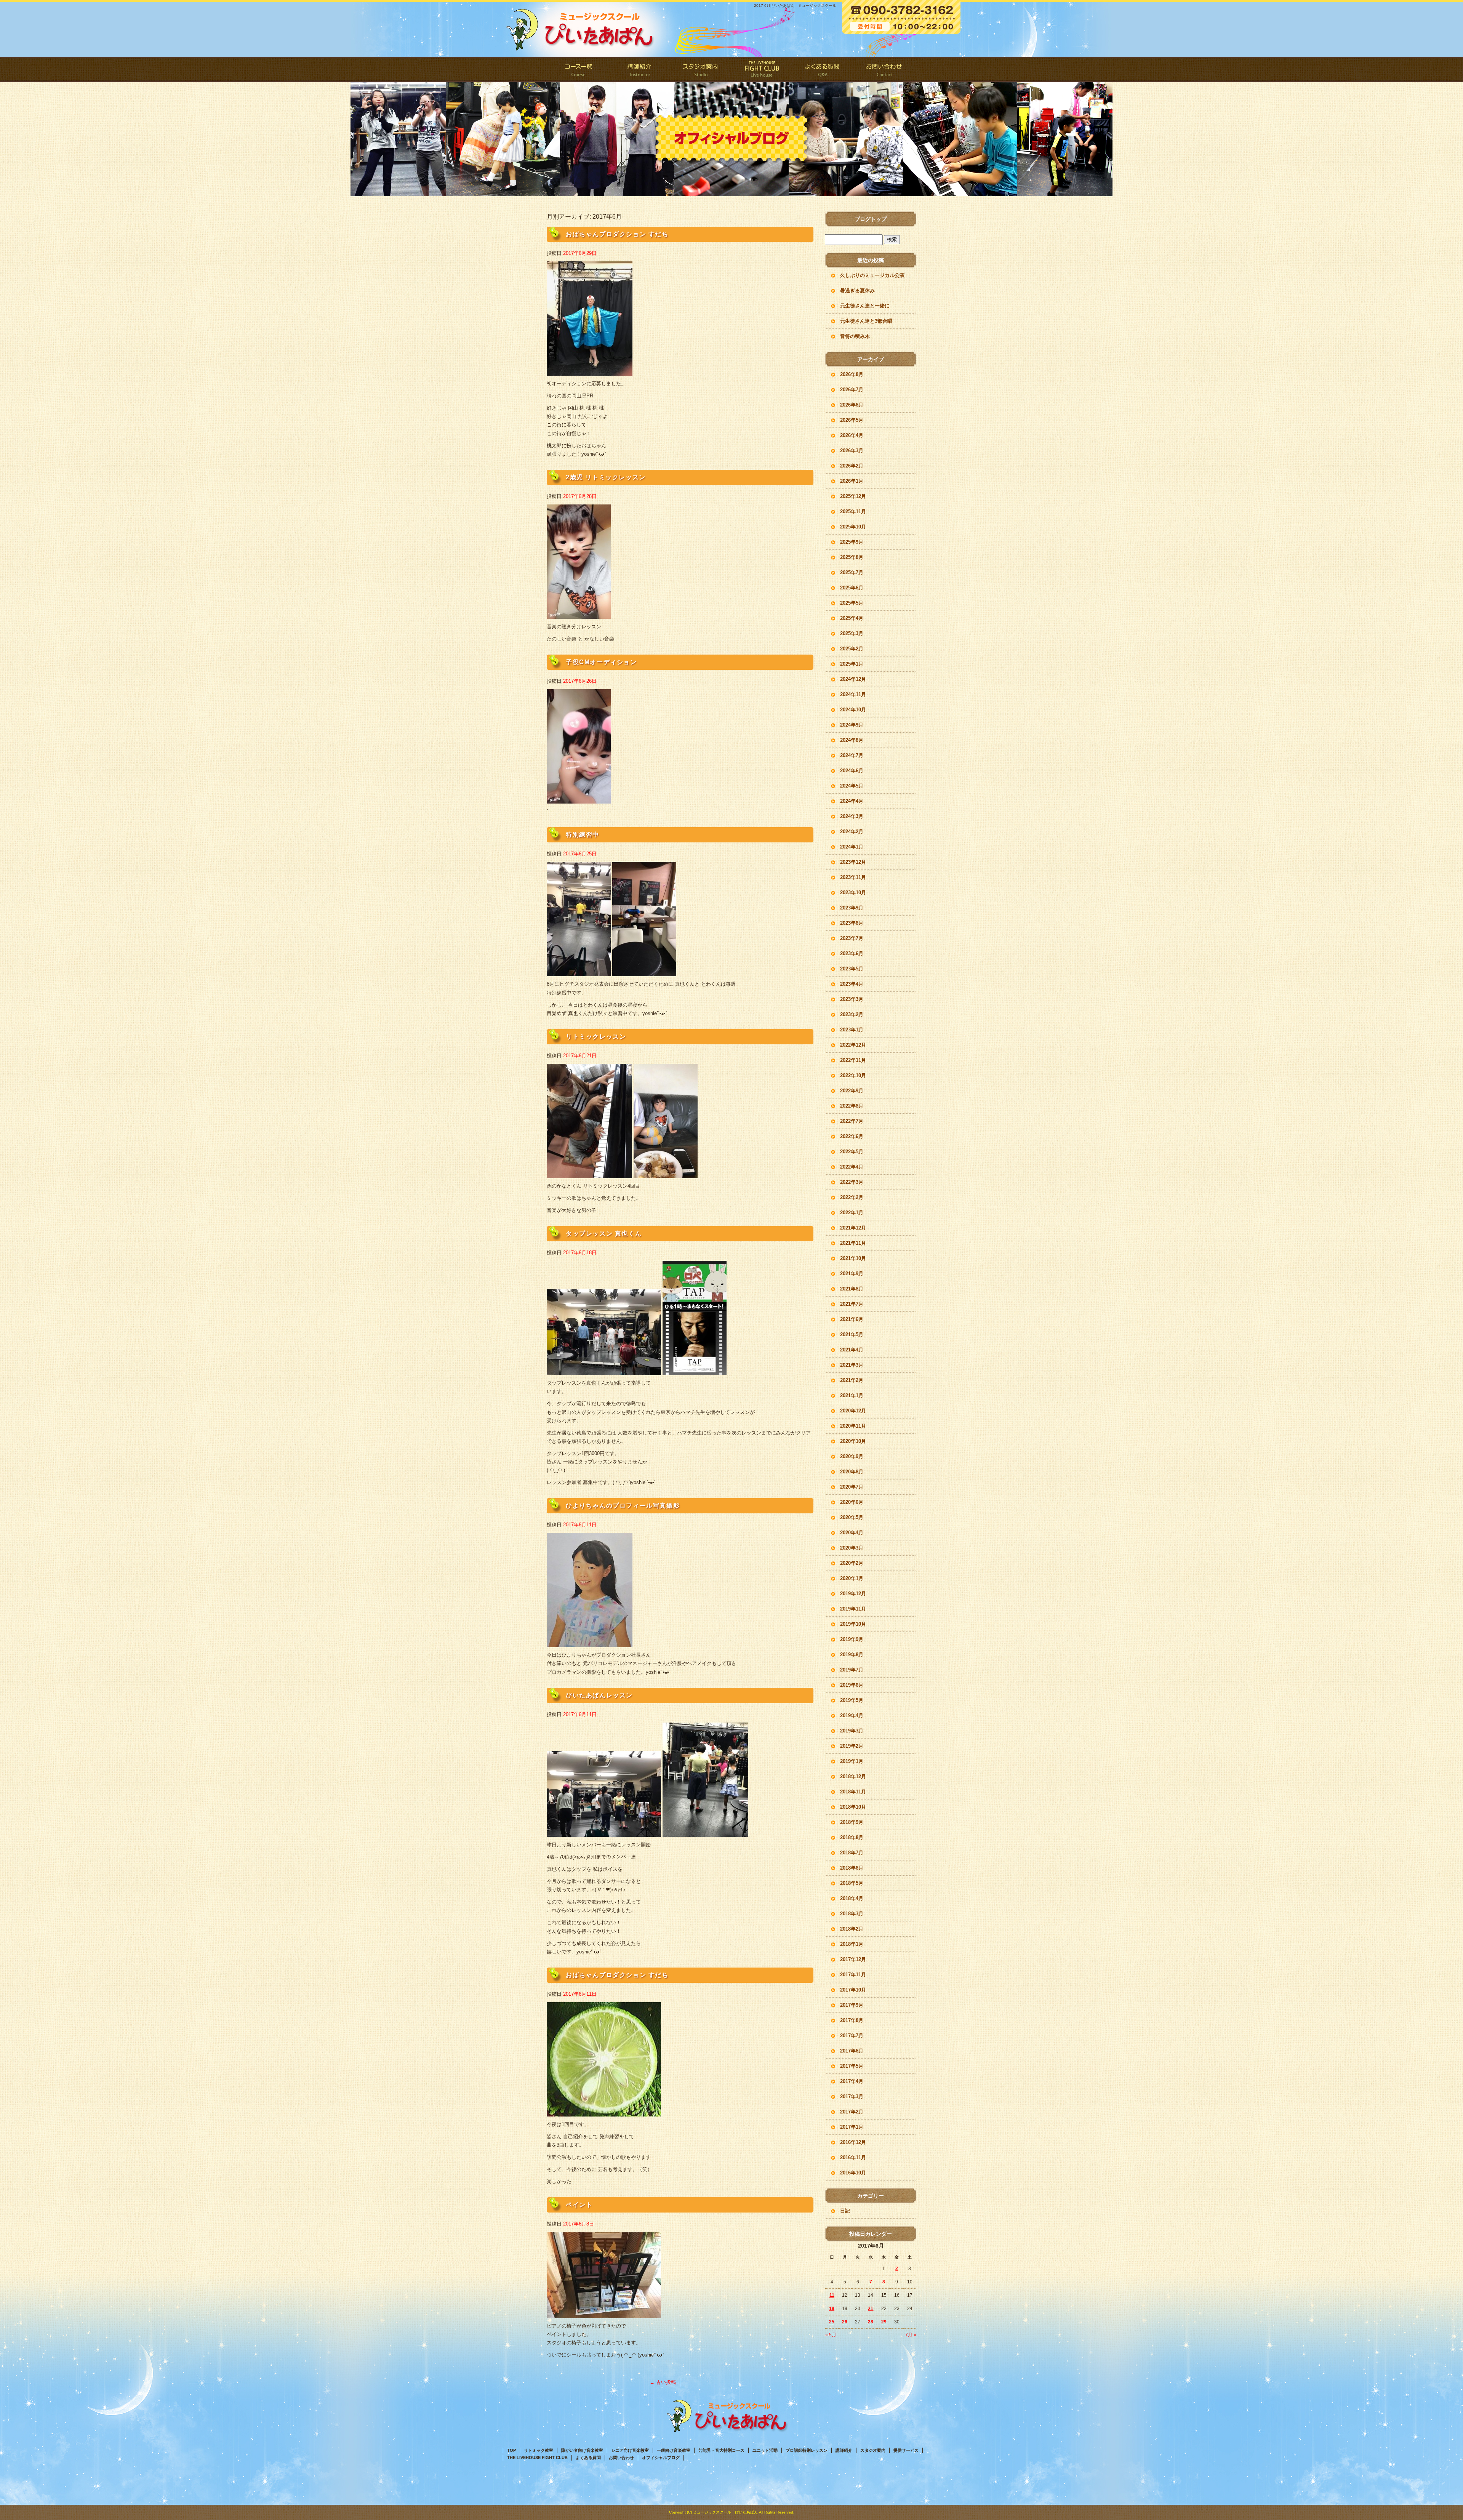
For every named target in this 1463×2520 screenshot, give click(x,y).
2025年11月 (853, 512)
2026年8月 (852, 374)
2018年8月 (852, 1837)
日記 (845, 2211)
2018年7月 (852, 1853)
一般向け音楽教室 (674, 2450)
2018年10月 (853, 1807)
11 (832, 2295)
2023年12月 (853, 862)
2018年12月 (853, 1776)
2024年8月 (852, 740)
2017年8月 (852, 2020)
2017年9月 (852, 2005)
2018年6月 (852, 1868)
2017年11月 (853, 1975)
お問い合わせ (884, 70)
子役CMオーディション (601, 662)
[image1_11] (590, 371)
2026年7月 (852, 390)
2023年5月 (852, 969)
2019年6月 (852, 1685)
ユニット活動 (765, 2450)
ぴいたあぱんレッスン (599, 1695)
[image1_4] (604, 1832)
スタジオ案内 (701, 70)
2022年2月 (852, 1197)
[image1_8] (579, 972)
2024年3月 (852, 816)
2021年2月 (852, 1380)
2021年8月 (852, 1289)
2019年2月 (852, 1746)
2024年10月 (853, 710)
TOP (511, 2450)
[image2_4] (666, 1174)
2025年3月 (852, 633)
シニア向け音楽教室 (630, 2450)
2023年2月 (852, 1014)
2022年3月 (852, 1182)
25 (832, 2322)
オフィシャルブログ (661, 2458)
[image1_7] (589, 1174)
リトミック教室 (539, 2450)
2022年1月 (852, 1213)
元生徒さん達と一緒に (865, 306)
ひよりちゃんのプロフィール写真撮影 (623, 1506)
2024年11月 (853, 694)
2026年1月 (852, 481)
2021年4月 (852, 1350)
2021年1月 (852, 1395)
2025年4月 (852, 618)
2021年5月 (852, 1334)
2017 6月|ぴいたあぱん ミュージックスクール (795, 6)
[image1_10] (579, 614)
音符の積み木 (855, 336)
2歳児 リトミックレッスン (606, 477)
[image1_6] (604, 1371)
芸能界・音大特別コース (721, 2450)
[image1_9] (579, 799)
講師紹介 (640, 70)
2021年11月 (853, 1243)
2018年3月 (852, 1914)
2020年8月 (852, 1472)
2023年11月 (853, 877)
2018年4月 (852, 1898)
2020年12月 (853, 1411)
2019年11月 (853, 1609)
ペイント (579, 2205)
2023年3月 (852, 999)
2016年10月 (853, 2173)
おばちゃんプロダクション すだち (617, 234)
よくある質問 (823, 70)
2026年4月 (852, 435)
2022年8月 (852, 1106)
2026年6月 (852, 405)
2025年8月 (852, 557)
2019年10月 (853, 1624)
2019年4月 (852, 1715)
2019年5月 (852, 1700)
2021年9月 (852, 1274)
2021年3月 (852, 1365)
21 (871, 2309)
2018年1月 (852, 1944)
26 (845, 2322)
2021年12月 (853, 1228)
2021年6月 (852, 1319)
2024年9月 (852, 725)
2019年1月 (852, 1761)
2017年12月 (853, 1959)
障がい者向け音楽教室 (582, 2450)
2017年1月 (852, 2127)
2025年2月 (852, 649)
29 (884, 2322)
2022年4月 (852, 1167)
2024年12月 (853, 679)
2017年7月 (852, 2036)
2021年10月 (853, 1258)
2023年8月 (852, 923)
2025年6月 (852, 588)
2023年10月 (853, 893)
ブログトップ (871, 219)
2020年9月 (852, 1456)
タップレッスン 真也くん (604, 1234)
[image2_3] (695, 1371)
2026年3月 (852, 451)
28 (871, 2322)
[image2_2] (705, 1832)
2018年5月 (852, 1883)
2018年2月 (852, 1929)
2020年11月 (853, 1426)
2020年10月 (853, 1441)
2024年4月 (852, 801)
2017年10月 (853, 1990)
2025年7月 (852, 572)
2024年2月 (852, 832)
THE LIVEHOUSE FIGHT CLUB (762, 70)
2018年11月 (853, 1792)
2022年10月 (853, 1075)
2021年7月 (852, 1304)
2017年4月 (852, 2081)
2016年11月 (853, 2157)
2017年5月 (852, 2066)
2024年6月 (852, 771)
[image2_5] (644, 972)
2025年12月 (853, 496)
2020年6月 (852, 1502)
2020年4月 (852, 1533)
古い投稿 (663, 2382)
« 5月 (831, 2335)
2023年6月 (852, 953)
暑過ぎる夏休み (857, 291)
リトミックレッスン (596, 1037)
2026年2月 (852, 466)
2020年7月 (852, 1487)
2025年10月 (853, 527)
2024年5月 (852, 786)
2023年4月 (852, 984)
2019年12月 (853, 1594)
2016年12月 (853, 2142)
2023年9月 (852, 908)
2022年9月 (852, 1091)
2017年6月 (852, 2051)
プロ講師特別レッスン (807, 2450)
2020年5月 (852, 1517)
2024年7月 (852, 755)
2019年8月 (852, 1655)
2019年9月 (852, 1639)
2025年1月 (852, 664)
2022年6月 (852, 1136)
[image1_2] (604, 2313)
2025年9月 (852, 542)
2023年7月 (852, 938)
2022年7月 (852, 1121)
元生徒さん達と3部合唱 (866, 321)
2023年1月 (852, 1030)
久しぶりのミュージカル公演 (872, 275)
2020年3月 (852, 1548)
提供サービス (906, 2450)
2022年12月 (853, 1045)
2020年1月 (852, 1578)
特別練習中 (583, 835)
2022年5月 (852, 1152)
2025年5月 (852, 603)
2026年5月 (852, 420)
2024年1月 (852, 847)
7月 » (911, 2335)
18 (832, 2309)
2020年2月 (852, 1563)
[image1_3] (604, 2112)
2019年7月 (852, 1670)
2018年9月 (852, 1822)
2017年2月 (852, 2112)
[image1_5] (590, 1643)
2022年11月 (853, 1060)
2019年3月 (852, 1731)
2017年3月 (852, 2097)
